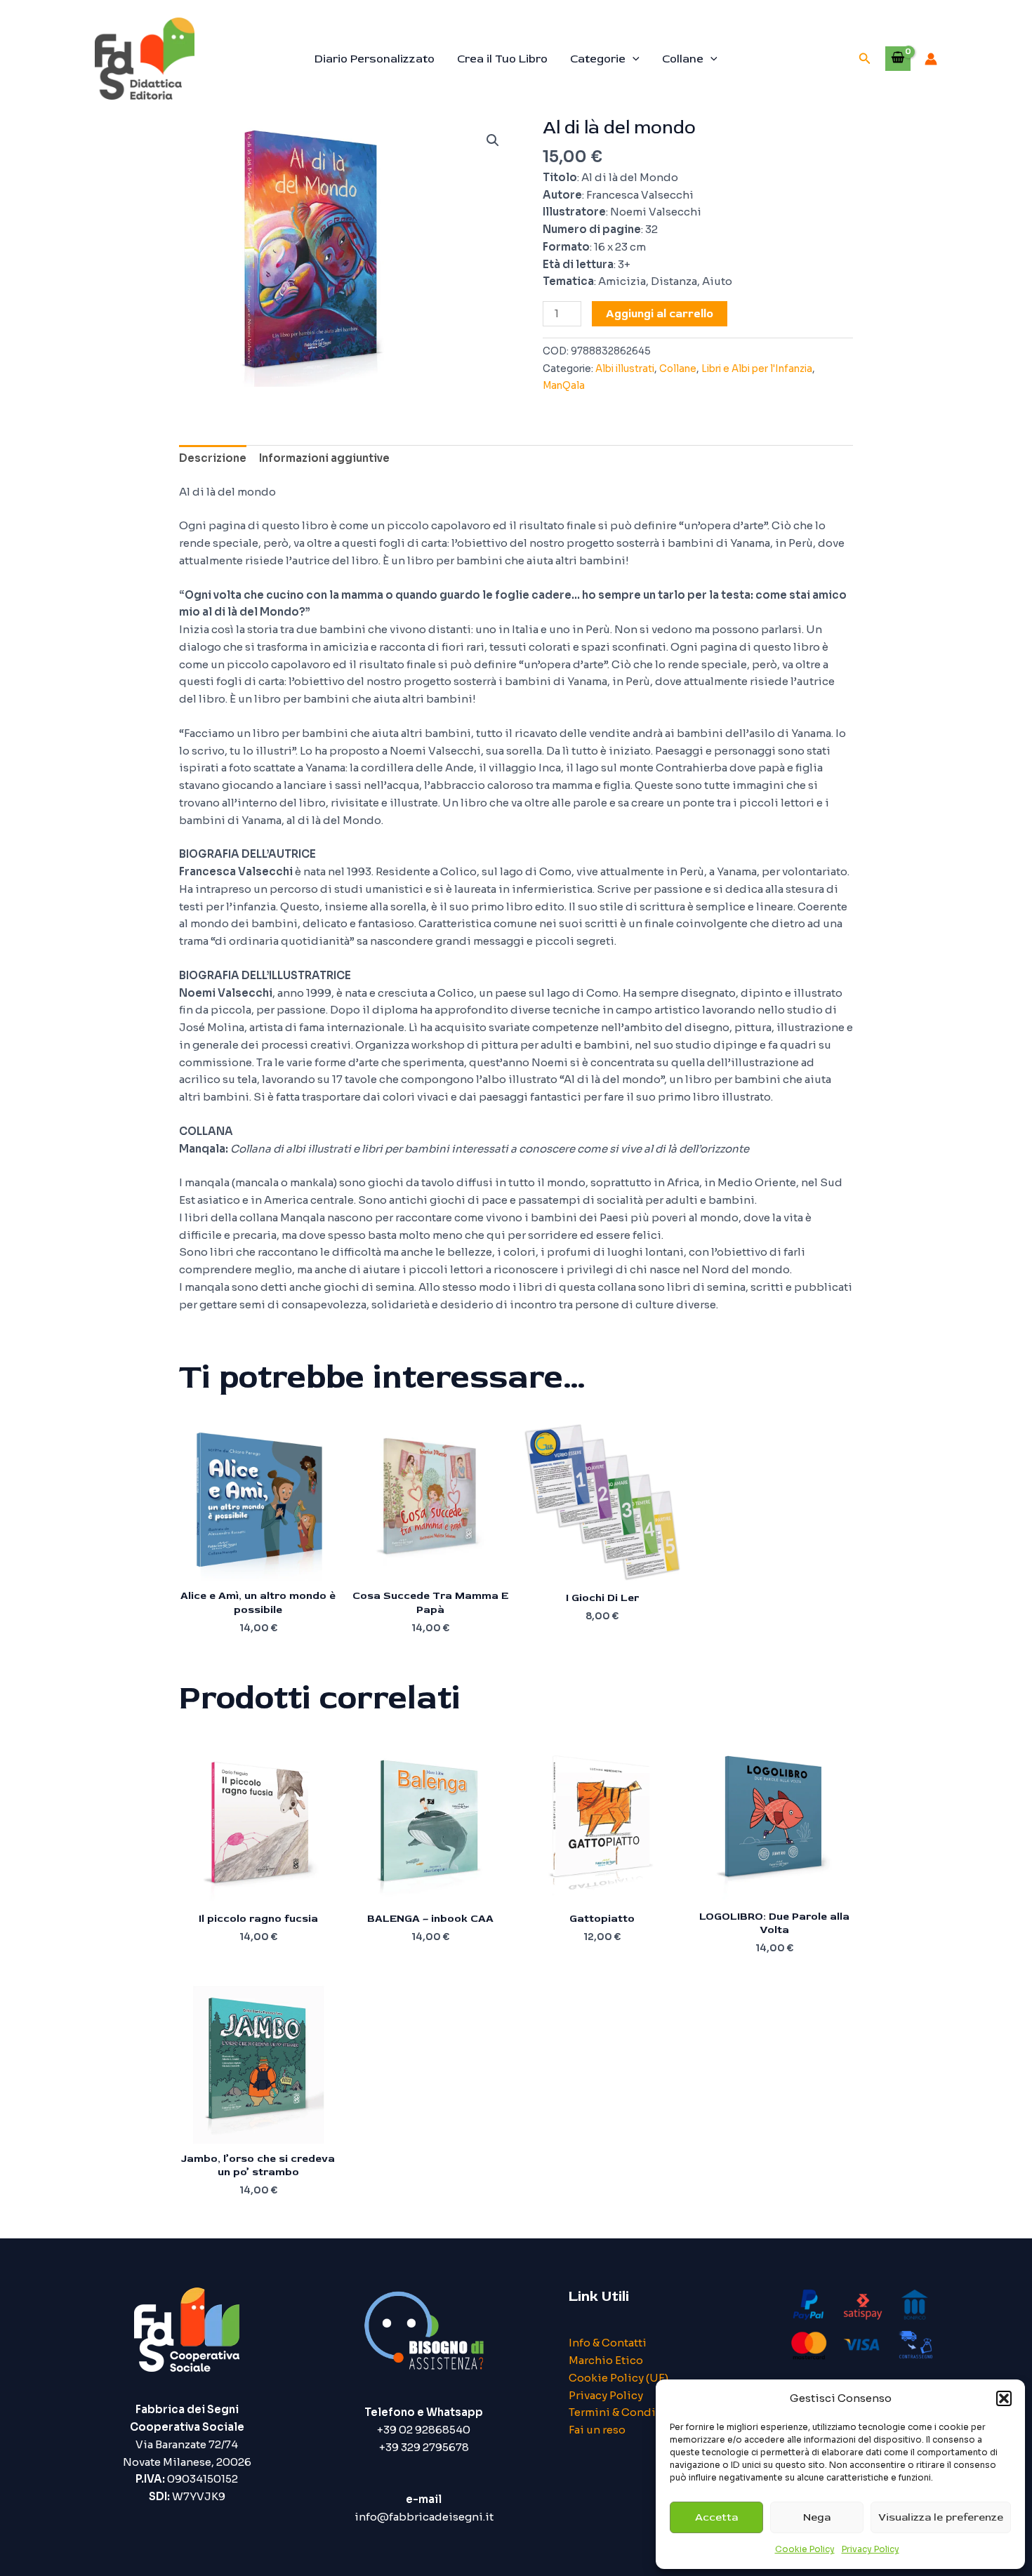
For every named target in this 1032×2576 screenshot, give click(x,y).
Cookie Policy (805, 2549)
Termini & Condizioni (626, 2412)
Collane (683, 59)
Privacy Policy (871, 2549)
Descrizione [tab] (213, 458)
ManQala (564, 386)
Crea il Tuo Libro (502, 59)
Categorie (598, 59)
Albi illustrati (625, 369)
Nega (817, 2517)
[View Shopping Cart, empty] (898, 58)
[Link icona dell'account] (931, 59)
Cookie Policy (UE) (618, 2378)
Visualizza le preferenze (941, 2517)
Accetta (716, 2517)
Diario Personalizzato (375, 59)
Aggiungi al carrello (660, 314)
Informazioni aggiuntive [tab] (324, 458)
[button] (1004, 2398)
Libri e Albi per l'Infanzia (757, 369)
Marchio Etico (606, 2360)
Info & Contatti (608, 2343)
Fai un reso (597, 2430)
